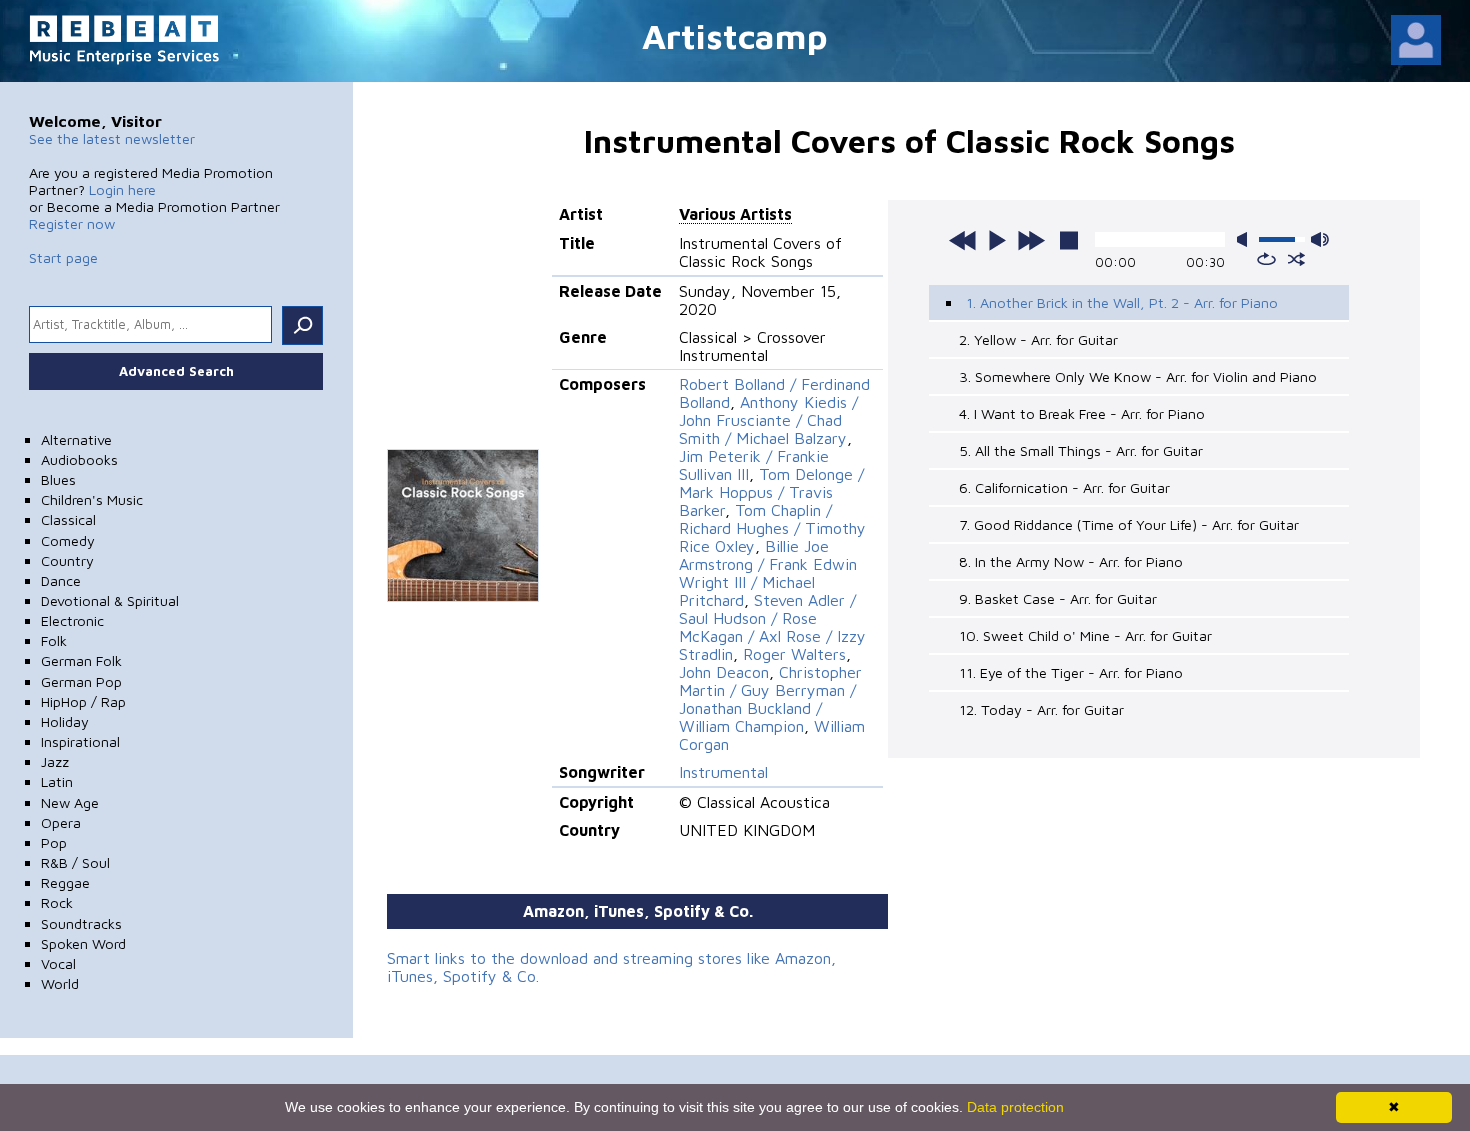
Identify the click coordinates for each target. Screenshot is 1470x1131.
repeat (1266, 259)
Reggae (65, 882)
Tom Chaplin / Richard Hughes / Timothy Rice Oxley (772, 528)
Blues (58, 479)
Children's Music (92, 499)
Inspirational (80, 741)
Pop (54, 842)
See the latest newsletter (112, 138)
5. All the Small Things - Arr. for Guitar (1081, 450)
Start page (63, 257)
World (60, 983)
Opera (61, 822)
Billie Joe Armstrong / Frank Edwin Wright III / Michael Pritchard (768, 573)
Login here (122, 189)
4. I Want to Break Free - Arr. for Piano (1082, 413)
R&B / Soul (75, 862)
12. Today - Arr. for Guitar (1041, 709)
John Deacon (724, 672)
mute (1246, 239)
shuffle (1296, 259)
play (997, 240)
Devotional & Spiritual (110, 600)
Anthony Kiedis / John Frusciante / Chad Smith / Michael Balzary (768, 420)
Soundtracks (81, 923)
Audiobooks (79, 459)
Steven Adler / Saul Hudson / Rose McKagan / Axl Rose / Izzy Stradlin (772, 627)
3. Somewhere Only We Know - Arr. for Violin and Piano (1138, 376)
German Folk (81, 660)
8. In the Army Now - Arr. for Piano (1071, 561)
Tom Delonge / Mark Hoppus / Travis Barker (771, 492)
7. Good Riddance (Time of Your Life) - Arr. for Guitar (1129, 524)
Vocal (58, 963)
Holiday (65, 721)
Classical (68, 519)
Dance (61, 580)
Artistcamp (735, 35)
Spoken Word (83, 943)
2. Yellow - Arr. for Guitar (1038, 339)
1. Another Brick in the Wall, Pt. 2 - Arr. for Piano (1122, 302)
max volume (1320, 239)
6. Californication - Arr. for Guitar (1064, 487)
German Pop (81, 681)
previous (963, 240)
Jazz (55, 761)
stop (1069, 240)
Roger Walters (794, 654)
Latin (57, 781)
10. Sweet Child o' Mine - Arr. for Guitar (1085, 635)
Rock (57, 902)
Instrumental (723, 772)
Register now (72, 223)
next (1031, 240)
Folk (54, 640)
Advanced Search (176, 371)
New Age (70, 802)
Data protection (1015, 1107)
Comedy (68, 540)
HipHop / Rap (83, 701)
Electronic (72, 620)
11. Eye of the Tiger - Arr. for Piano (1071, 672)
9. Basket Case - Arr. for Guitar (1058, 598)
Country (67, 560)
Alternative (76, 439)
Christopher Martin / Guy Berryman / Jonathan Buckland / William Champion (770, 699)
